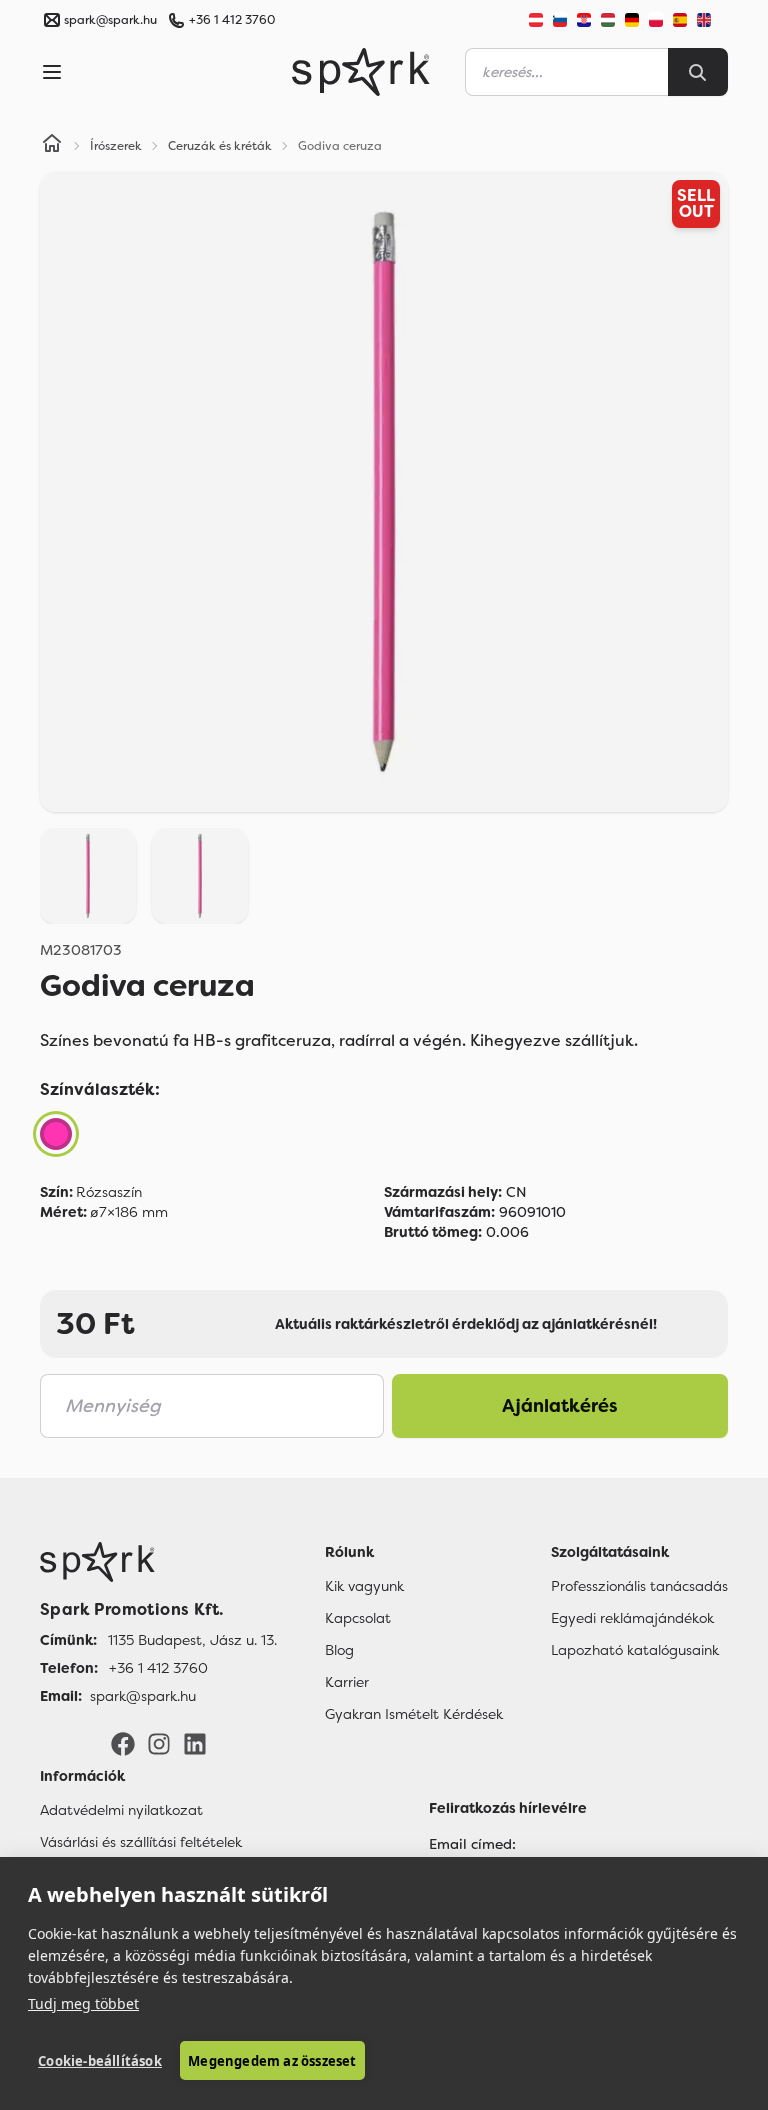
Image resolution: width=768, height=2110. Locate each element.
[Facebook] (123, 1743)
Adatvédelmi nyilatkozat (121, 1810)
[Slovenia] (560, 20)
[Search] (698, 72)
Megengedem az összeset (272, 2061)
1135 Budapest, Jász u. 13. (192, 1640)
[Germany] (632, 20)
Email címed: (472, 1844)
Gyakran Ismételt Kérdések (414, 1714)
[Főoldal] (158, 1562)
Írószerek (116, 146)
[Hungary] (608, 20)
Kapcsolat (358, 1618)
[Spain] (680, 20)
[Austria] (536, 20)
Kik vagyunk (364, 1586)
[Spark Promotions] (361, 72)
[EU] (712, 20)
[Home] (52, 146)
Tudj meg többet (83, 2003)
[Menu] (52, 72)
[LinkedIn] (195, 1743)
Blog (339, 1650)
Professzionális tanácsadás (639, 1586)
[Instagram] (159, 1743)
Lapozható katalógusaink (635, 1650)
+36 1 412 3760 (232, 20)
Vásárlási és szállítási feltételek (141, 1842)
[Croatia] (584, 20)
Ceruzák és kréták (220, 146)
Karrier (347, 1682)
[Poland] (656, 20)
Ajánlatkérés (560, 1406)
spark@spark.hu (143, 1696)
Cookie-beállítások (100, 2061)
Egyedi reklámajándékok (632, 1618)
